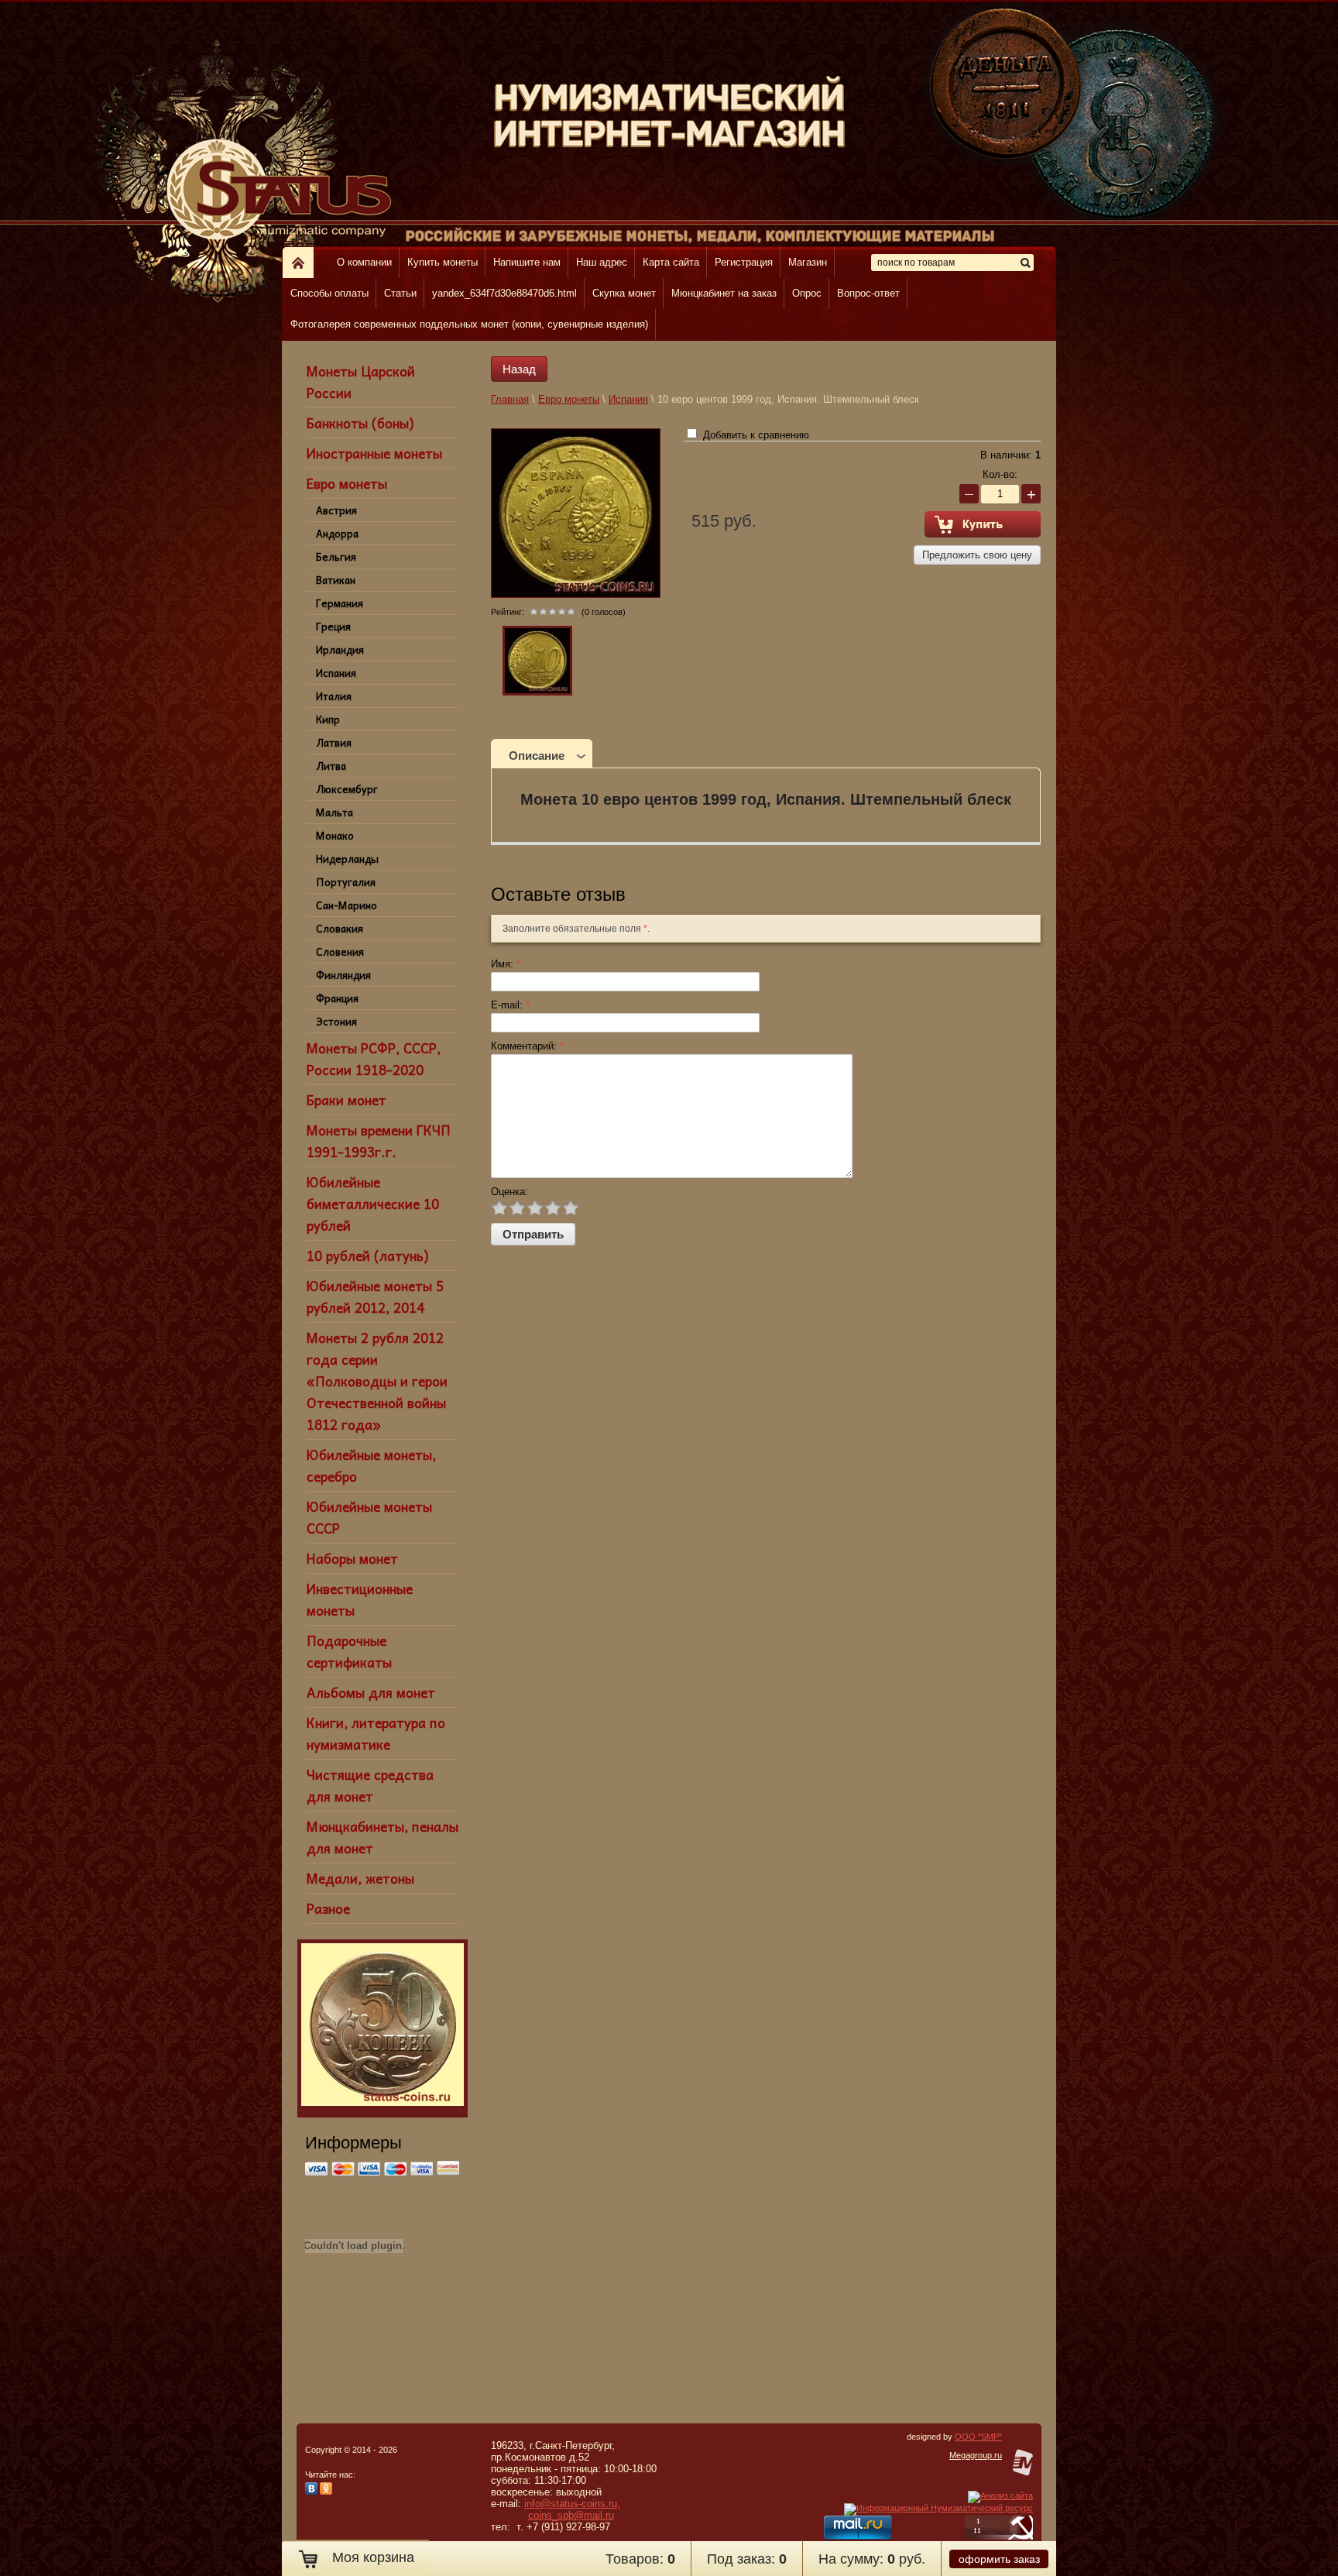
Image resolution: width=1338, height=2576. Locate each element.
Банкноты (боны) (360, 423)
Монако (335, 835)
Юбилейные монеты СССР (369, 1517)
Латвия (334, 742)
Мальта (334, 812)
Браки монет (347, 1100)
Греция (333, 626)
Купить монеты (443, 262)
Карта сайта (671, 262)
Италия (334, 696)
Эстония (336, 1021)
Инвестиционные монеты (360, 1599)
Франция (337, 998)
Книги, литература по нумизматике (376, 1733)
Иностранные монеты (374, 453)
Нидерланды (347, 859)
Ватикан (336, 580)
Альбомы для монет (371, 1692)
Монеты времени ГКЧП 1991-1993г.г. (379, 1141)
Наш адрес (602, 262)
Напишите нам (527, 262)
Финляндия (343, 975)
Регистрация (744, 262)
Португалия (346, 882)
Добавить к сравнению (755, 435)
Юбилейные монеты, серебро (371, 1465)
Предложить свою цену (977, 555)
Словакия (340, 928)
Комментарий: (527, 1046)
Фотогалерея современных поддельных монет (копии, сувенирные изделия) (469, 324)
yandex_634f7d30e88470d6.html (504, 293)
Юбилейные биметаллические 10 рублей (373, 1204)
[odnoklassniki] (326, 2492)
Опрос (807, 293)
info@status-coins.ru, (572, 2504)
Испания (336, 673)
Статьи (400, 293)
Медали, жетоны (360, 1878)
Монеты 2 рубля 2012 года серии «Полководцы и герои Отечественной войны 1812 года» (377, 1381)
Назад (519, 369)
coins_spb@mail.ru (571, 2515)
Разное (328, 1908)
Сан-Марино (347, 905)
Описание (537, 756)
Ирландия (340, 649)
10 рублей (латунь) (367, 1255)
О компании (364, 262)
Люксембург (347, 789)
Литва (331, 766)
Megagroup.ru (976, 2455)
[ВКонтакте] (311, 2492)
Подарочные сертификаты (349, 1651)
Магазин (808, 262)
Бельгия (336, 556)
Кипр (328, 719)
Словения (340, 951)
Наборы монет (352, 1558)
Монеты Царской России (361, 382)
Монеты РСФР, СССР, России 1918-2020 (374, 1059)
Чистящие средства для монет (370, 1785)
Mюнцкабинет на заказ (724, 293)
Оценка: (509, 1192)
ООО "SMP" (978, 2437)
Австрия (336, 510)
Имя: (506, 964)
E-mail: (510, 1005)
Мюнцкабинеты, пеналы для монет (383, 1837)
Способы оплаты (329, 293)
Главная (510, 399)
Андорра (337, 533)
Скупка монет (624, 293)
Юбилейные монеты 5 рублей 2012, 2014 (375, 1297)
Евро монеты (347, 483)
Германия (340, 603)
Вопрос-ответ (868, 293)
